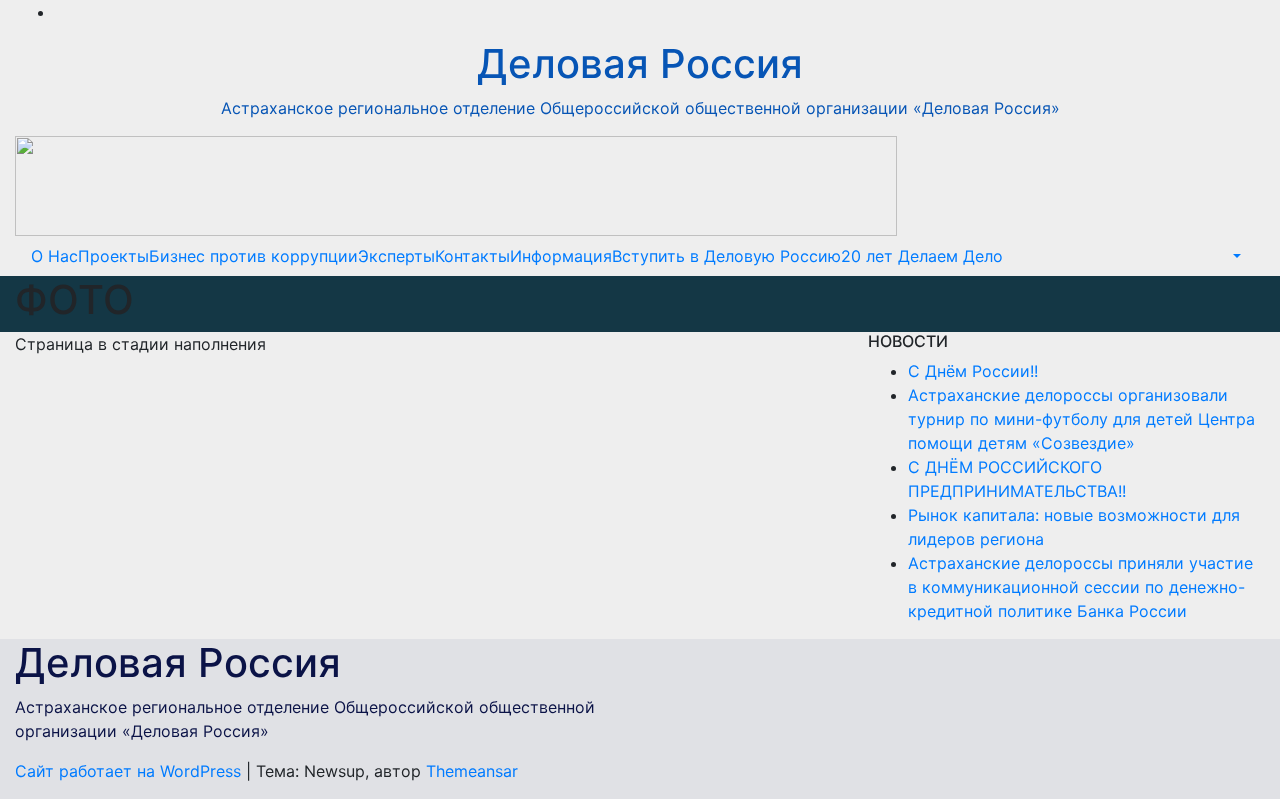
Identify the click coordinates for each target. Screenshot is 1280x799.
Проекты (113, 256)
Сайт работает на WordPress (130, 771)
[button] (1235, 256)
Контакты (472, 256)
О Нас (54, 256)
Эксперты (396, 256)
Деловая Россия (640, 63)
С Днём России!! (973, 371)
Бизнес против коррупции (253, 256)
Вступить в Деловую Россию (726, 256)
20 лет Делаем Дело (922, 256)
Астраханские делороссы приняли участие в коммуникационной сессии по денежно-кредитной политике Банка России (1080, 587)
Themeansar (472, 771)
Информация (561, 256)
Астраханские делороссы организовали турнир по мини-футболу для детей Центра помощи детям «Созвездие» (1081, 419)
